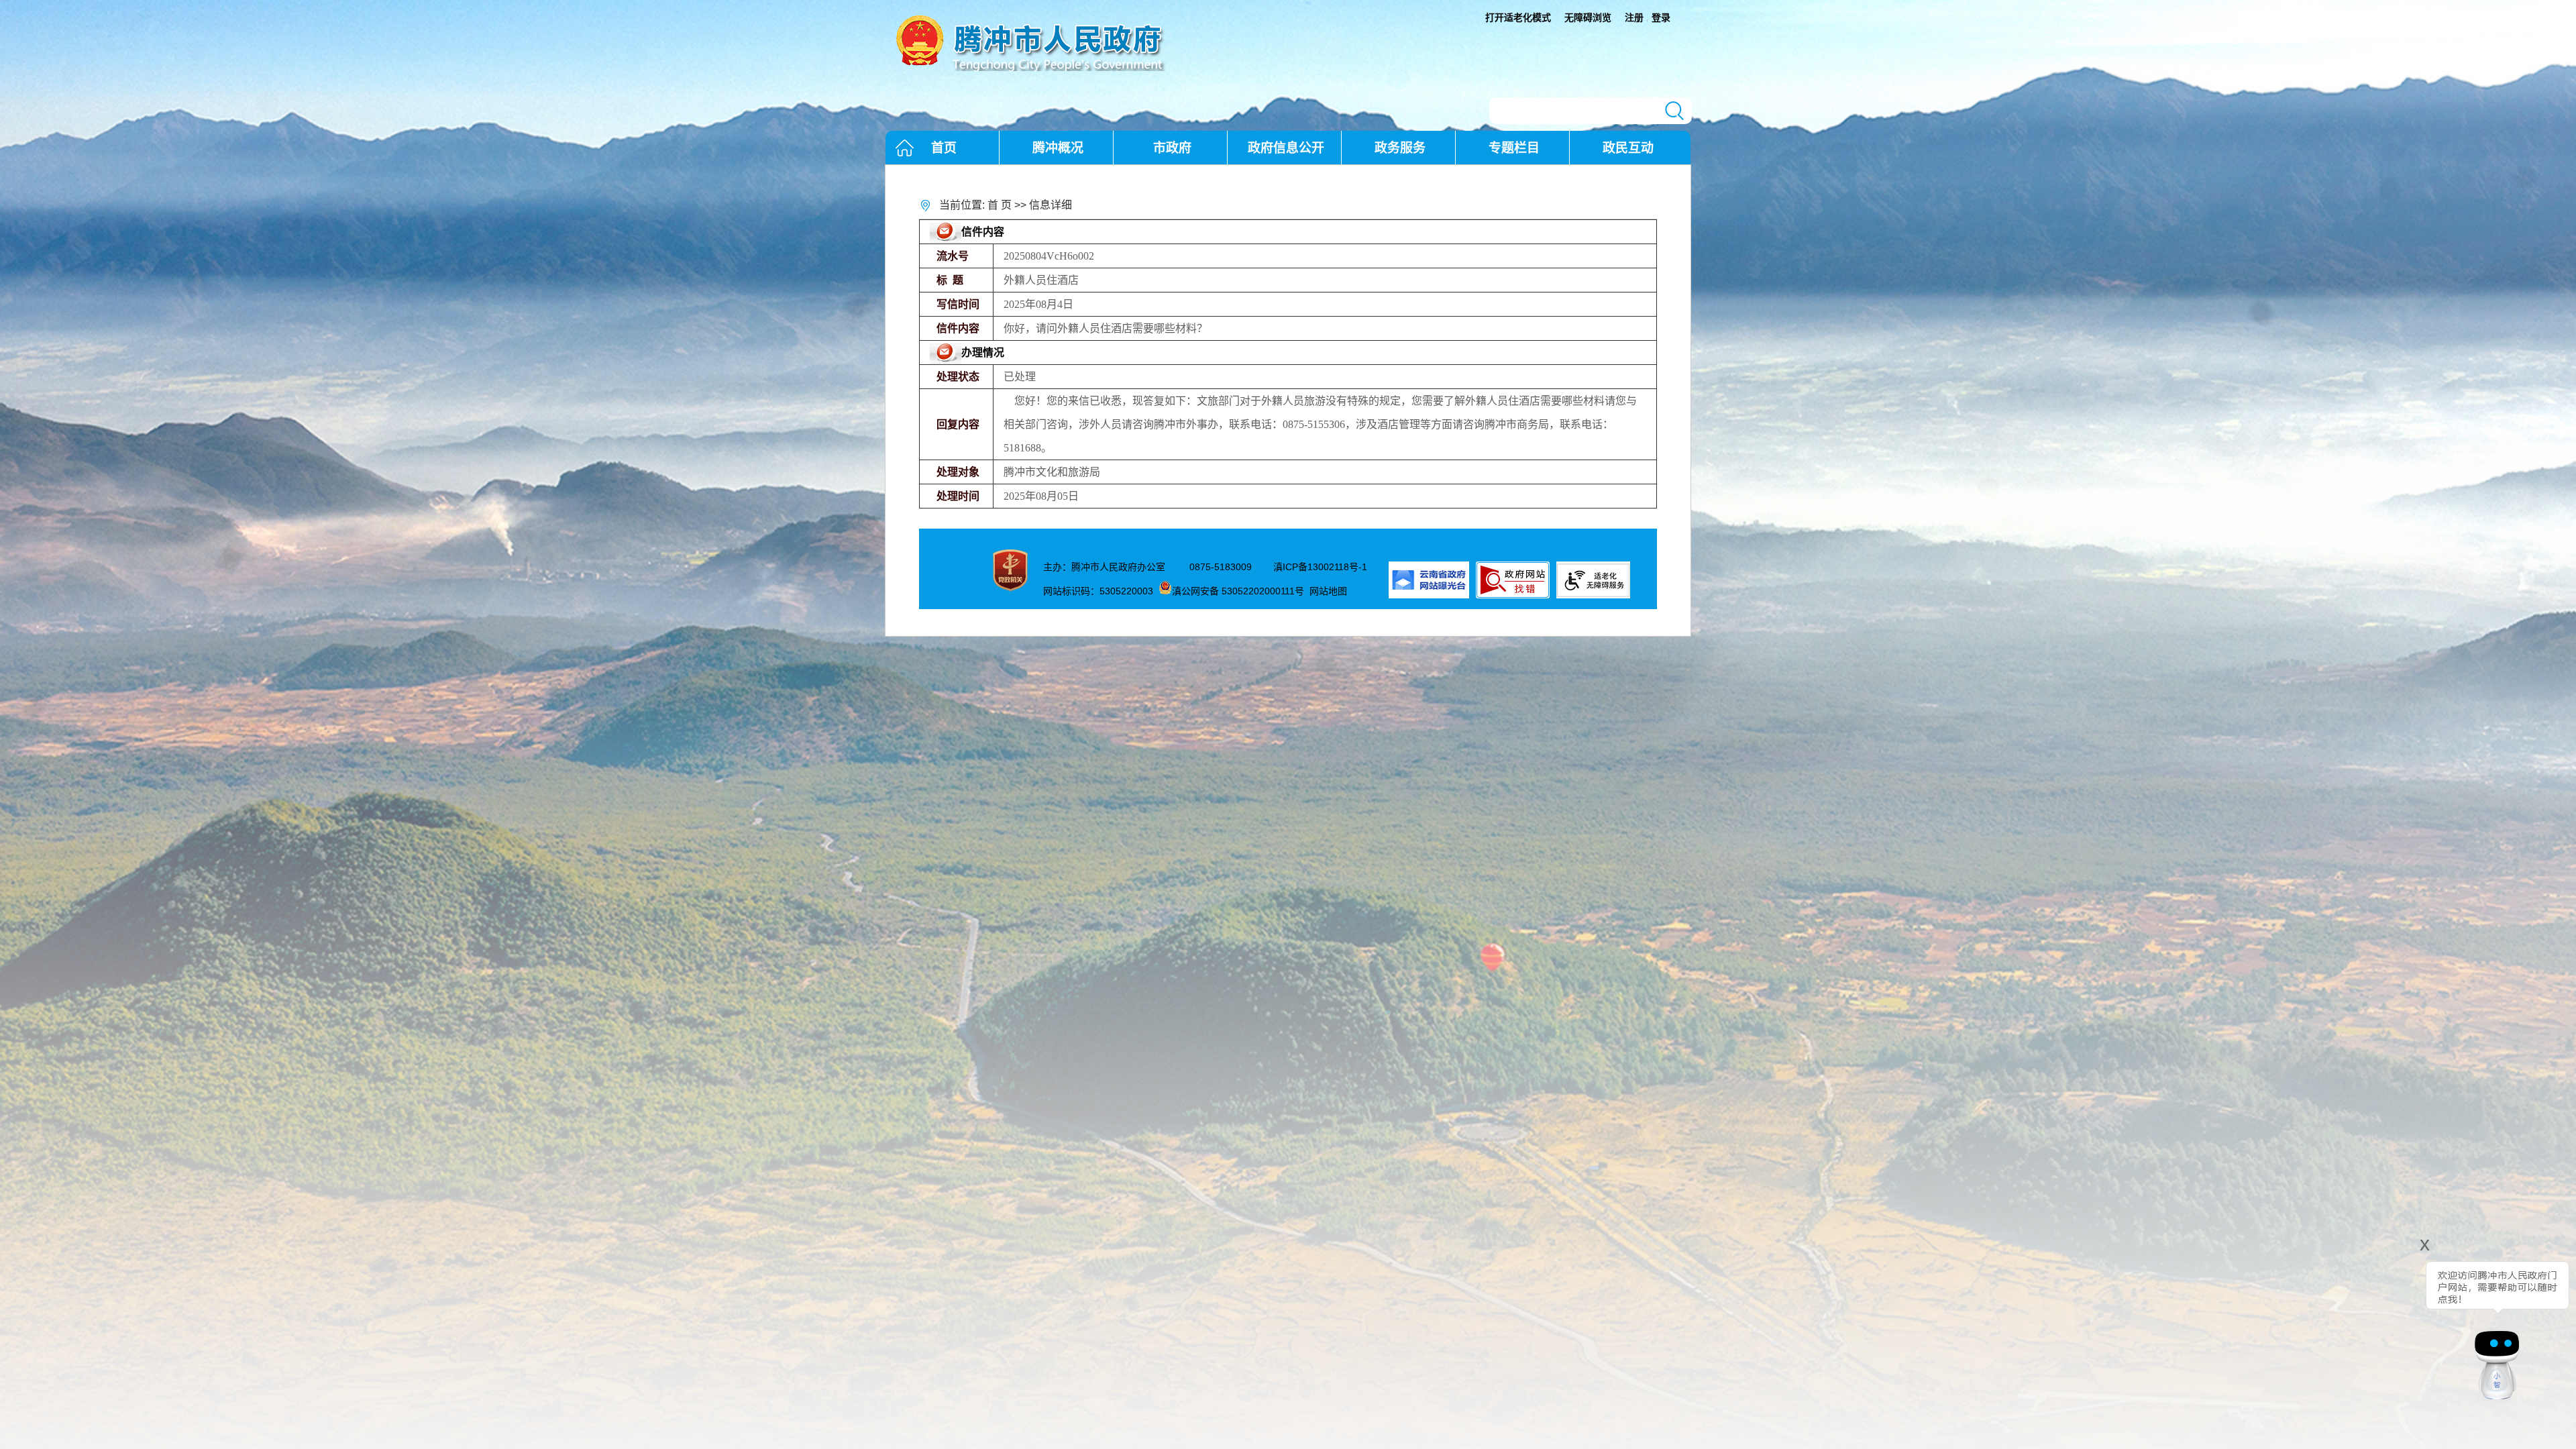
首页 (944, 148)
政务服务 (1400, 148)
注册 (1634, 17)
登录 (1661, 17)
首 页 (1000, 205)
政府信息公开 (1286, 148)
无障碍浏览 (1588, 17)
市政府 (1172, 148)
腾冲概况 (1058, 148)
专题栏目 (1514, 148)
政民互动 (1628, 148)
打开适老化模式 (1518, 17)
